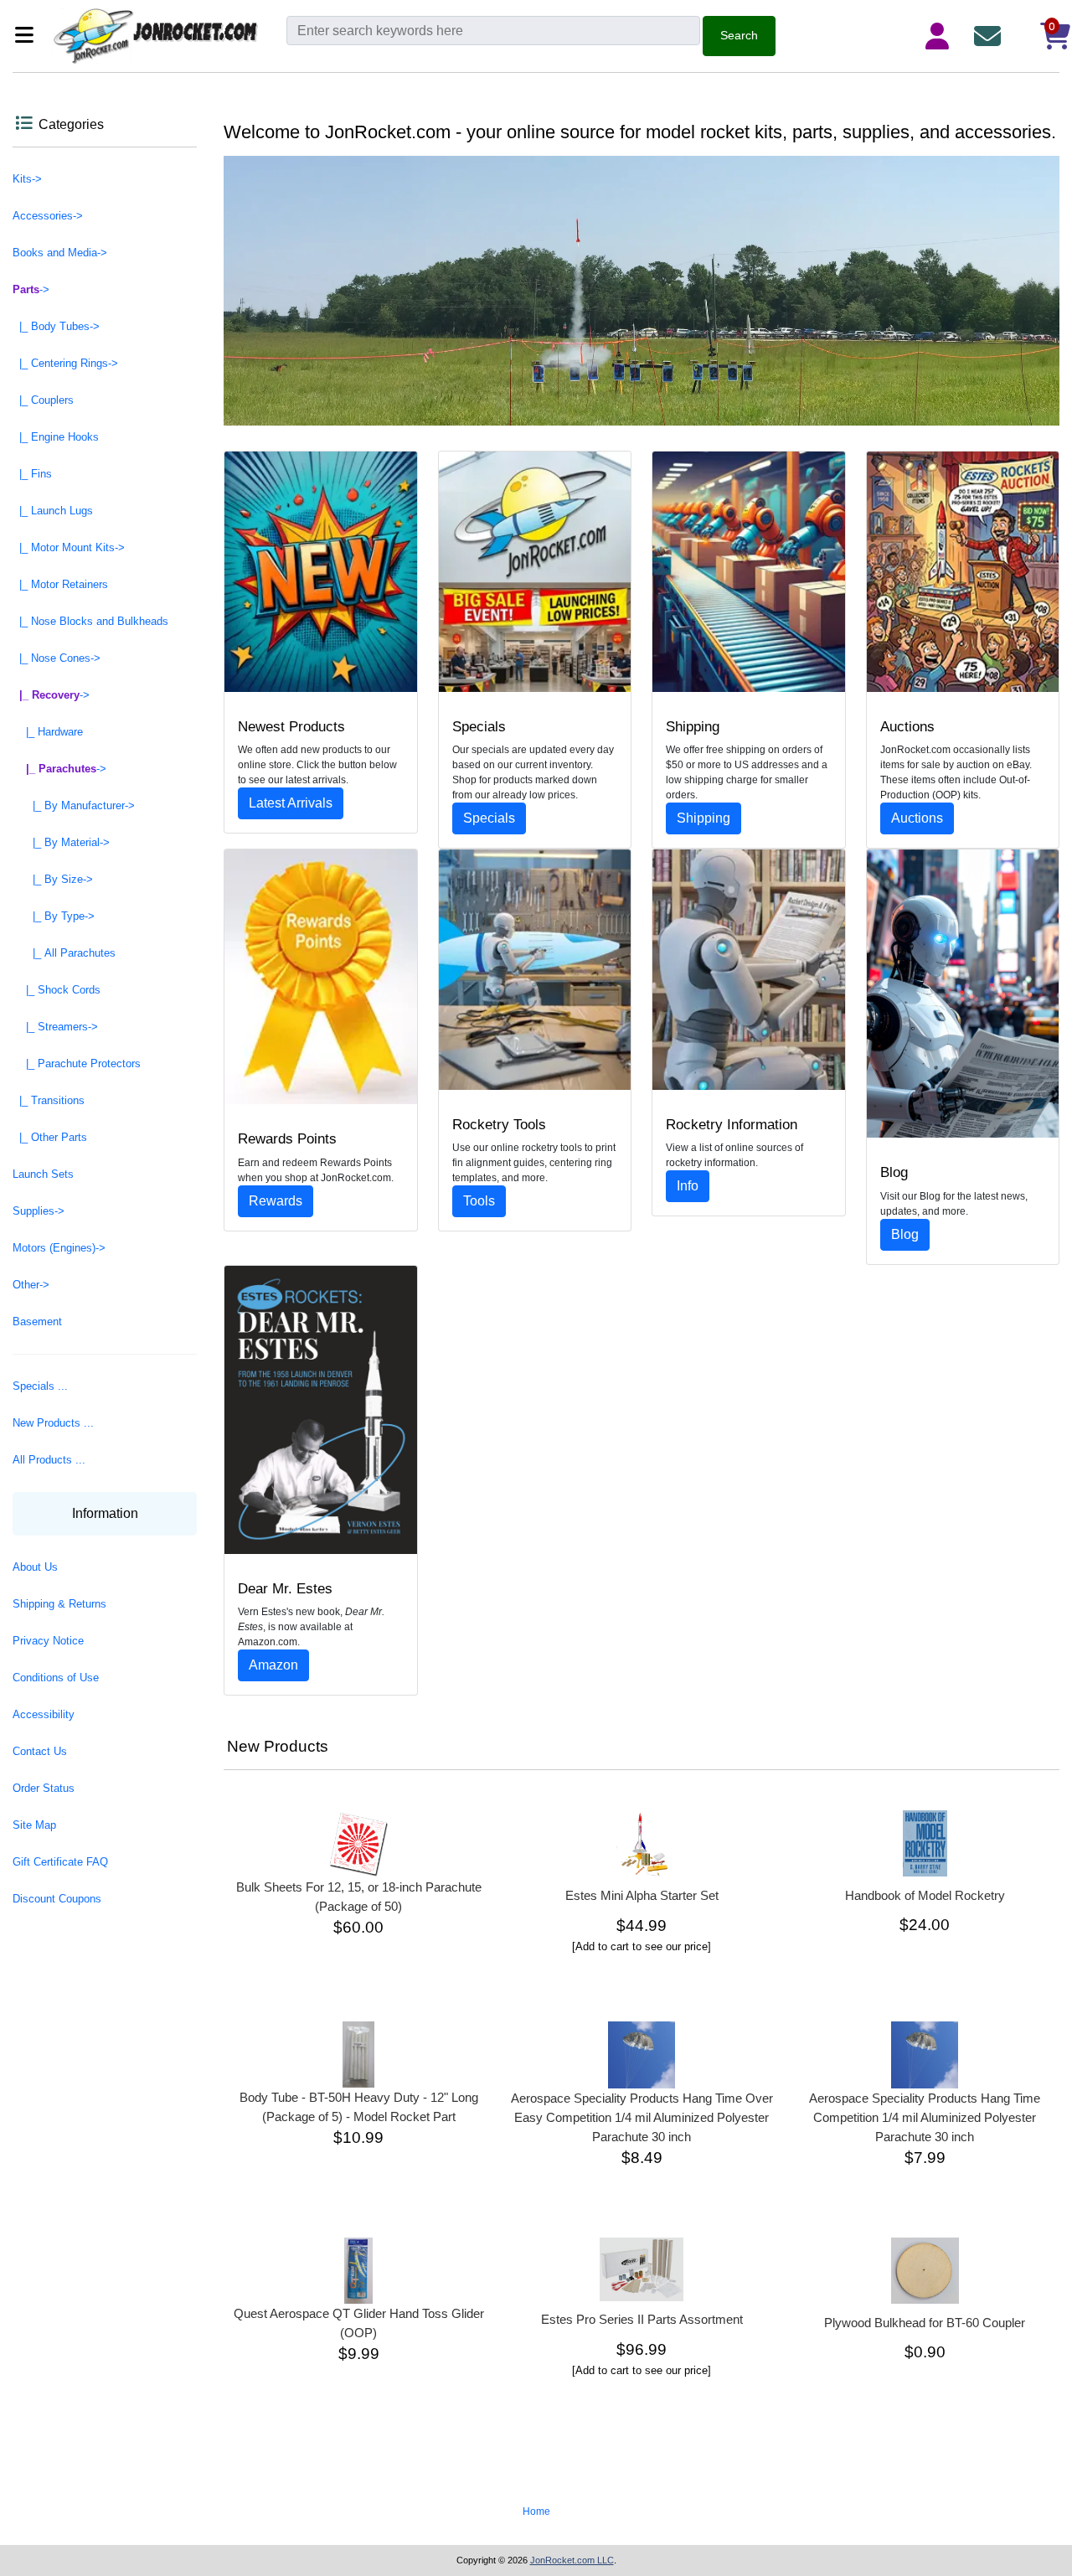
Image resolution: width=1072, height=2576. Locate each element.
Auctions (917, 818)
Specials (489, 818)
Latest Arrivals (291, 803)
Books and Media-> (60, 253)
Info (688, 1186)
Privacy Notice (48, 1641)
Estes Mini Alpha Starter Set (642, 1895)
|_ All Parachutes (64, 953)
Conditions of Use (56, 1678)
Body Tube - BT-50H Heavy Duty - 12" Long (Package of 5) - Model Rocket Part (359, 2107)
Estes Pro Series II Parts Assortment (642, 2319)
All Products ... (49, 1460)
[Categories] (29, 36)
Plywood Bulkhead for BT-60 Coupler (925, 2323)
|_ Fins (32, 474)
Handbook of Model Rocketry (925, 1895)
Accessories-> (48, 216)
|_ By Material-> (61, 842)
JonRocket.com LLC (572, 2560)
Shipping (703, 818)
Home (536, 2511)
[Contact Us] (991, 36)
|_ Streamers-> (55, 1027)
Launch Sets (43, 1174)
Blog (905, 1234)
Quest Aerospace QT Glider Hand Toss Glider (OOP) (359, 2323)
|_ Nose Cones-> (57, 658)
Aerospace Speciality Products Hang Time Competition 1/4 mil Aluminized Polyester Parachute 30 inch (925, 2117)
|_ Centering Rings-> (65, 363)
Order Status (44, 1788)
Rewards (276, 1201)
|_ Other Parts (50, 1137)
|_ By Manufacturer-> (74, 805)
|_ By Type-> (54, 916)
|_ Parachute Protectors (77, 1063)
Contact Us (40, 1751)
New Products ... (53, 1423)
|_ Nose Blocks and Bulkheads (90, 621)
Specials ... (40, 1386)
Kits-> (27, 179)
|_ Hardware (48, 732)
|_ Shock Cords (57, 990)
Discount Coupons (57, 1899)
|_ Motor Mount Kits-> (69, 547)
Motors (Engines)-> (59, 1248)
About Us (35, 1567)
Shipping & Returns (59, 1604)
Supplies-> (39, 1211)
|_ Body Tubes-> (56, 326)
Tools (479, 1201)
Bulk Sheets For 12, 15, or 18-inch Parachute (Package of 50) (359, 1897)
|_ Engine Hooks (56, 437)
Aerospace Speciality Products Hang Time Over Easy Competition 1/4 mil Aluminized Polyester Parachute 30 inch (642, 2117)
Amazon (273, 1665)
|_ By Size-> (53, 879)
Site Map (34, 1825)
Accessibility (44, 1714)
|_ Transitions (49, 1100)
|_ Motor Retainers (60, 584)
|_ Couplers (43, 400)
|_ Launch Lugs (53, 511)
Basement (37, 1322)
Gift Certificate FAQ (60, 1862)
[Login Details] (941, 36)
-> (31, 289)
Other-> (31, 1285)
